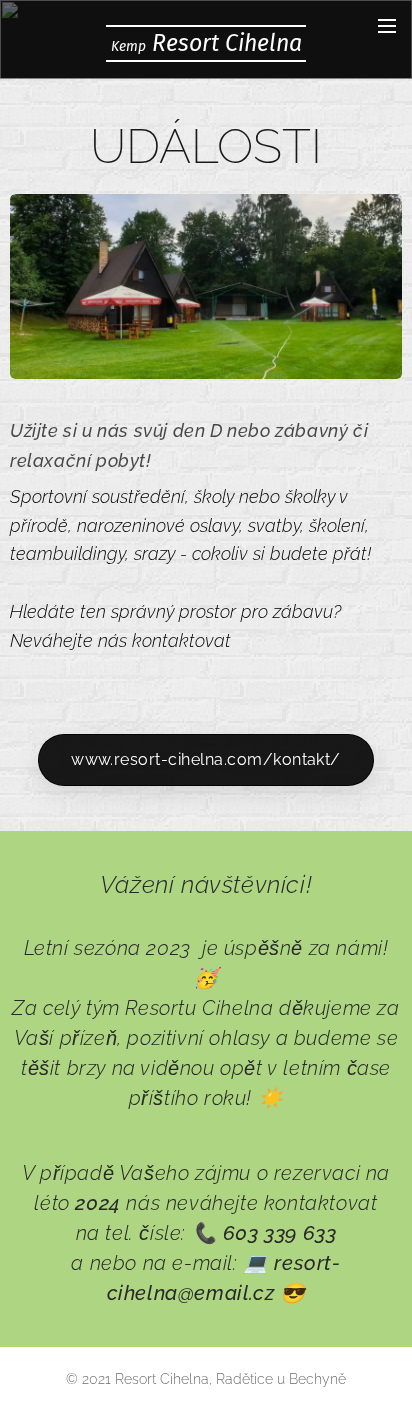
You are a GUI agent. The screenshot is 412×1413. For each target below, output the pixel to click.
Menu (387, 25)
